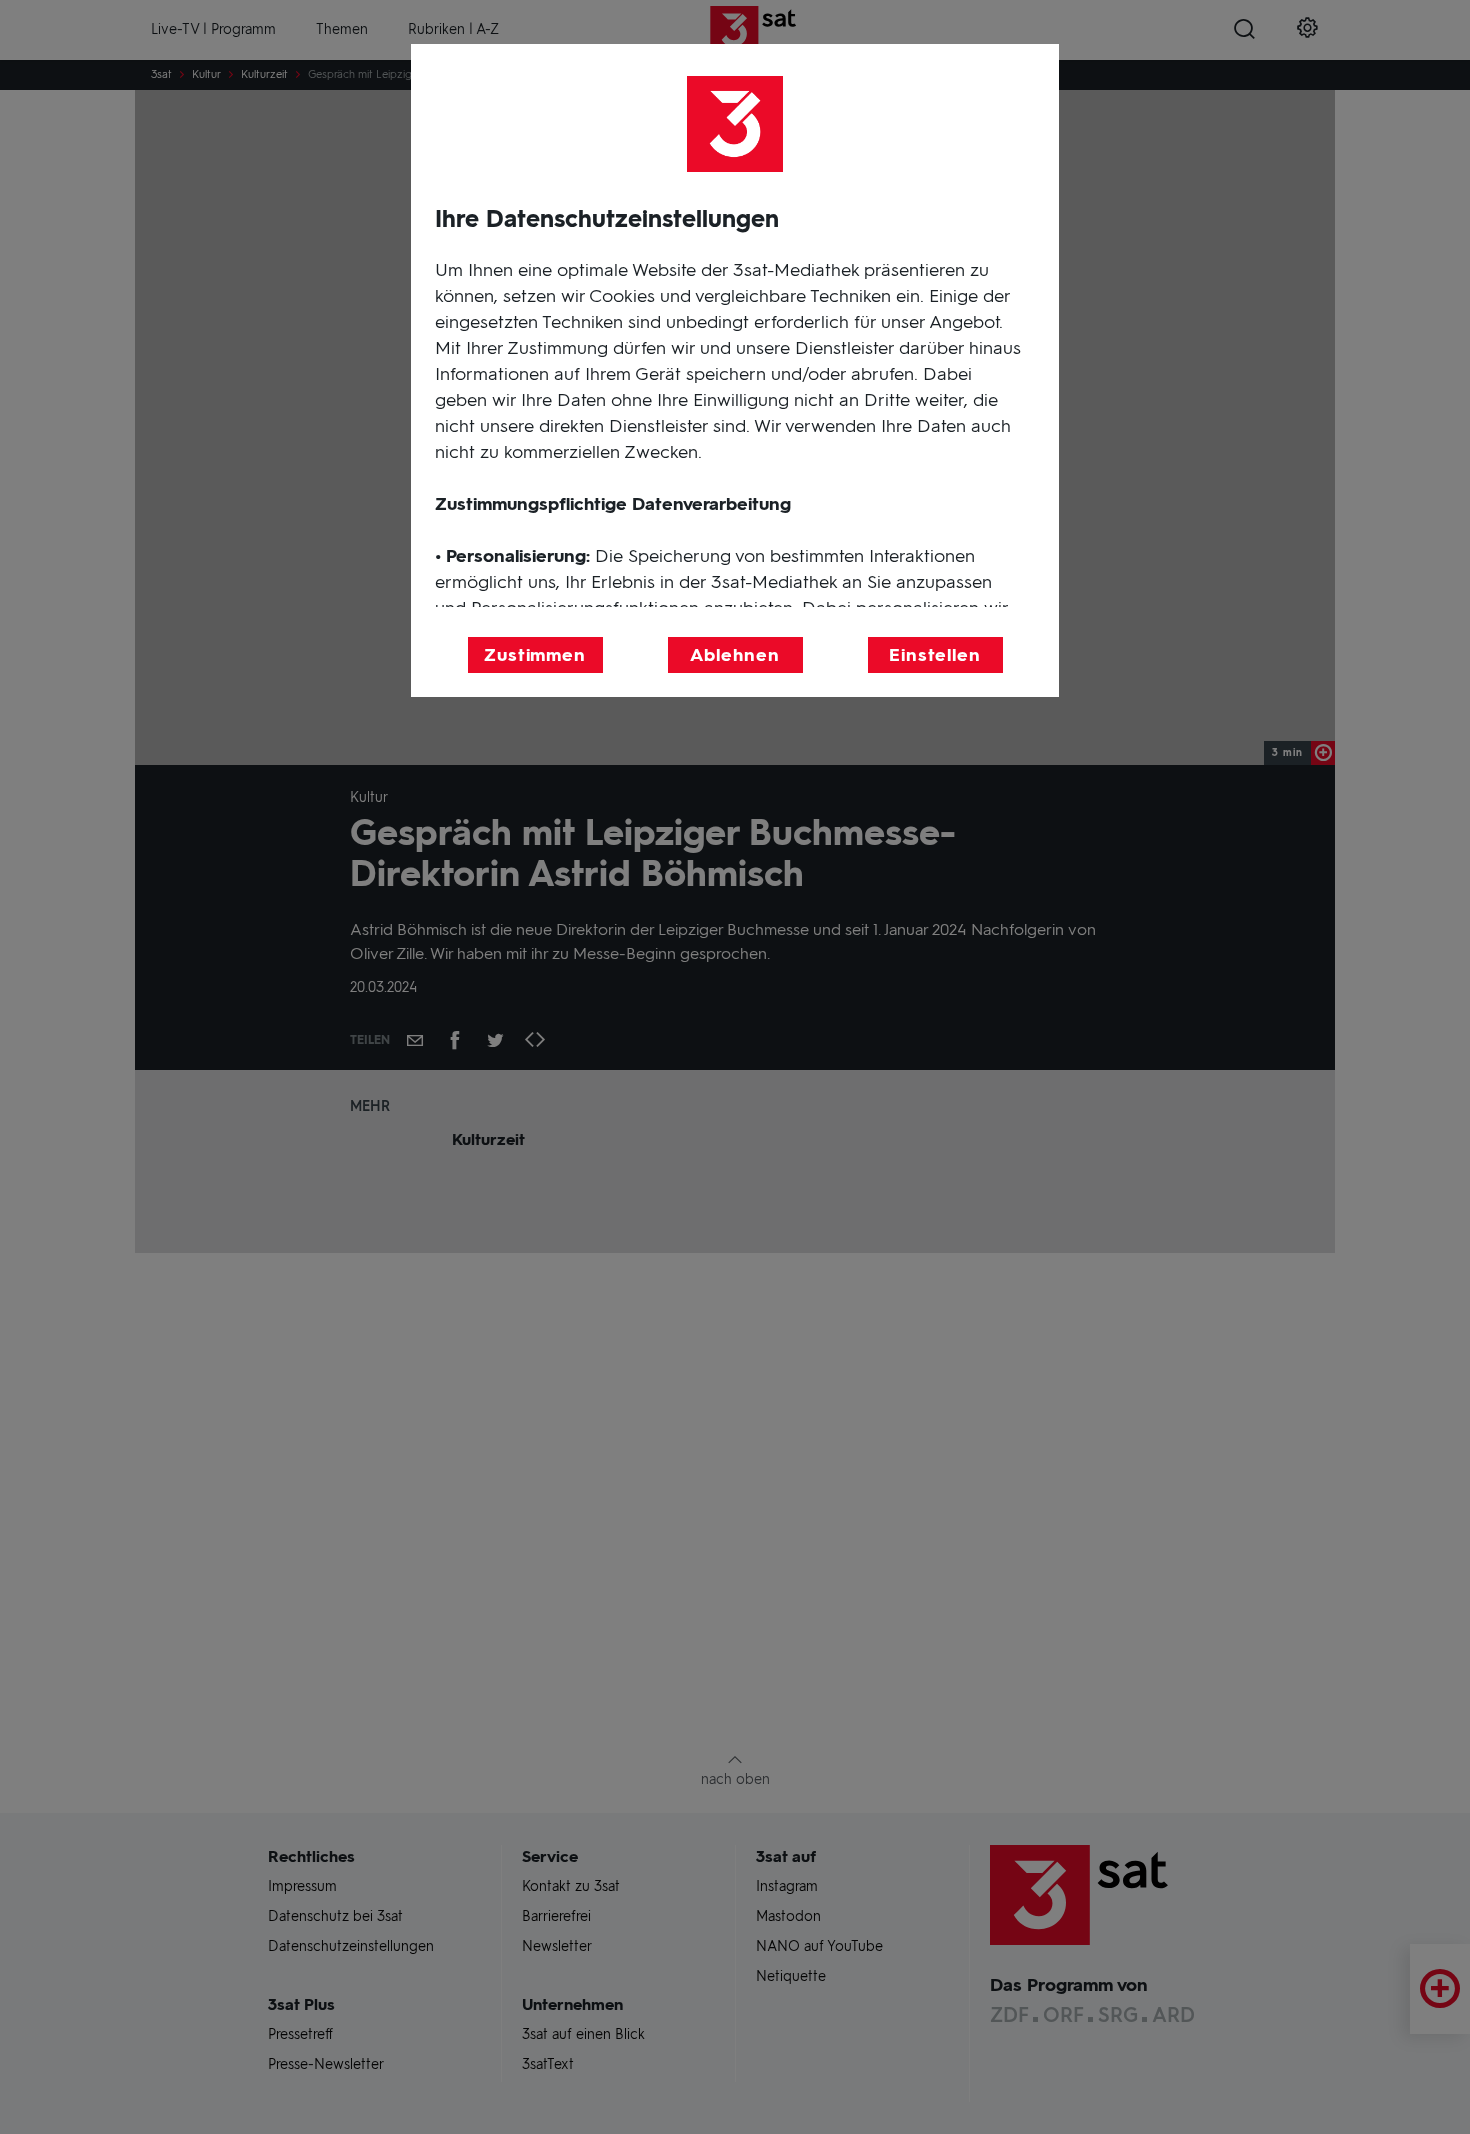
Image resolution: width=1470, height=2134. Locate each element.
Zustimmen (535, 655)
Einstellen (935, 655)
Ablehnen (734, 655)
